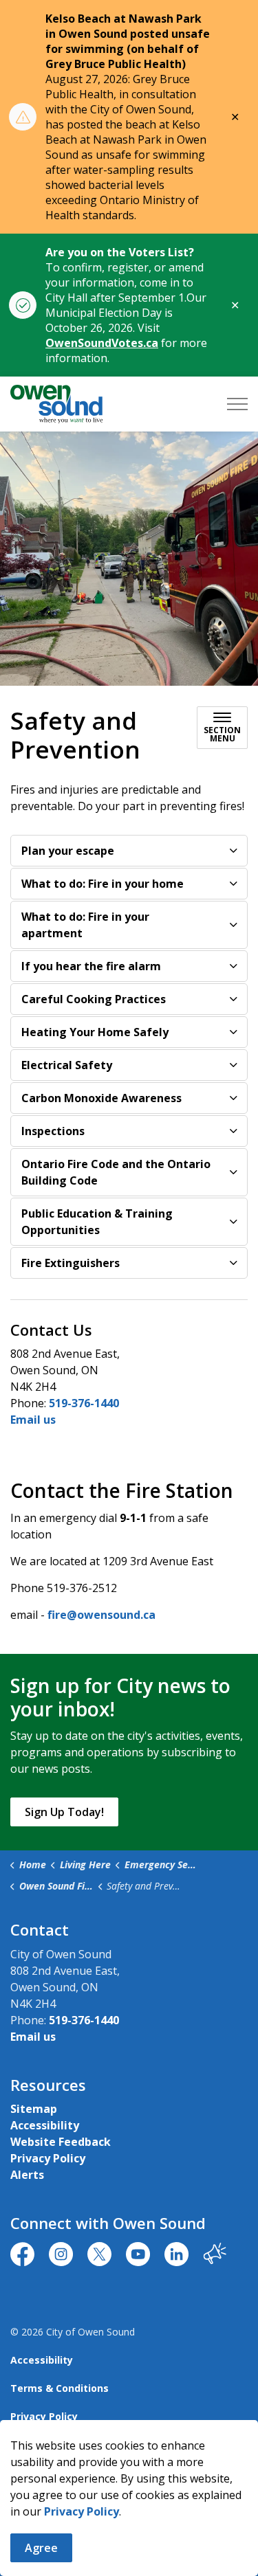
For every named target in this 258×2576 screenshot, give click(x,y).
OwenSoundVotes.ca (102, 343)
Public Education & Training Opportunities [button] (97, 1222)
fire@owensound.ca (101, 1615)
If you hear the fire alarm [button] (91, 966)
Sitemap (34, 2109)
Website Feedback (61, 2142)
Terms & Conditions (60, 2388)
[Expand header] (237, 404)
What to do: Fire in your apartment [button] (85, 925)
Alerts (27, 2175)
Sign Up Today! (64, 1812)
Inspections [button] (53, 1131)
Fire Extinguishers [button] (71, 1263)
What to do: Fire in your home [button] (103, 884)
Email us (33, 1420)
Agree (41, 2548)
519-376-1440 (84, 1403)
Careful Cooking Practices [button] (94, 999)
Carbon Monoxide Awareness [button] (101, 1098)
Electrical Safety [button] (67, 1065)
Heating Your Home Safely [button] (95, 1032)
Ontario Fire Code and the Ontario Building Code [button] (116, 1172)
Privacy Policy (82, 2511)
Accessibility (45, 2125)
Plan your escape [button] (68, 851)
